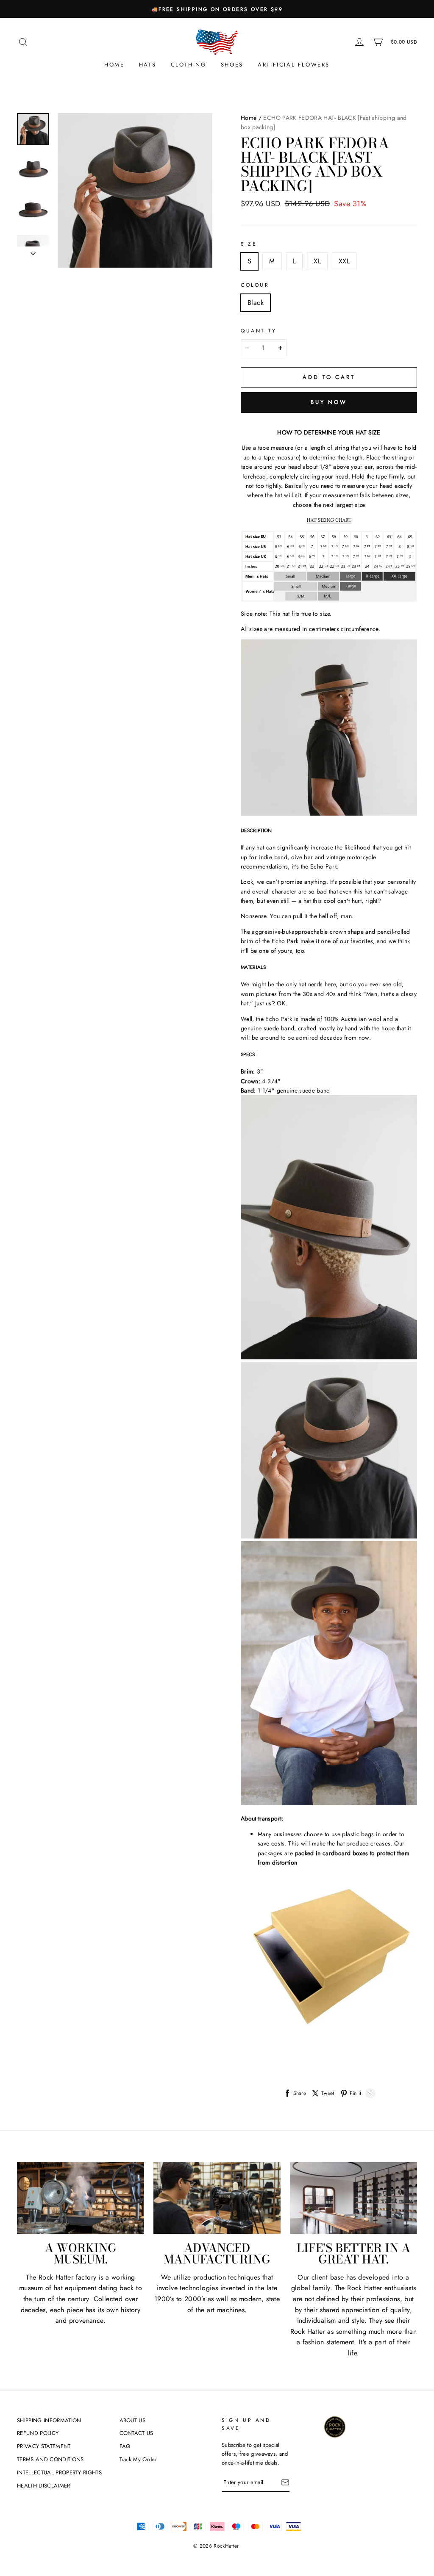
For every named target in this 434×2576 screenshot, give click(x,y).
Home (114, 65)
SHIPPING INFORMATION (49, 2420)
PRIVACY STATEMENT (44, 2446)
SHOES (232, 65)
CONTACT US (136, 2433)
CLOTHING (189, 65)
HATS (147, 65)
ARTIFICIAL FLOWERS (294, 65)
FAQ (125, 2446)
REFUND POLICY (38, 2433)
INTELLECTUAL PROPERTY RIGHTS (59, 2472)
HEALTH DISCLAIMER (44, 2486)
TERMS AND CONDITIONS (50, 2459)
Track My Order (138, 2459)
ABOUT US (133, 2420)
